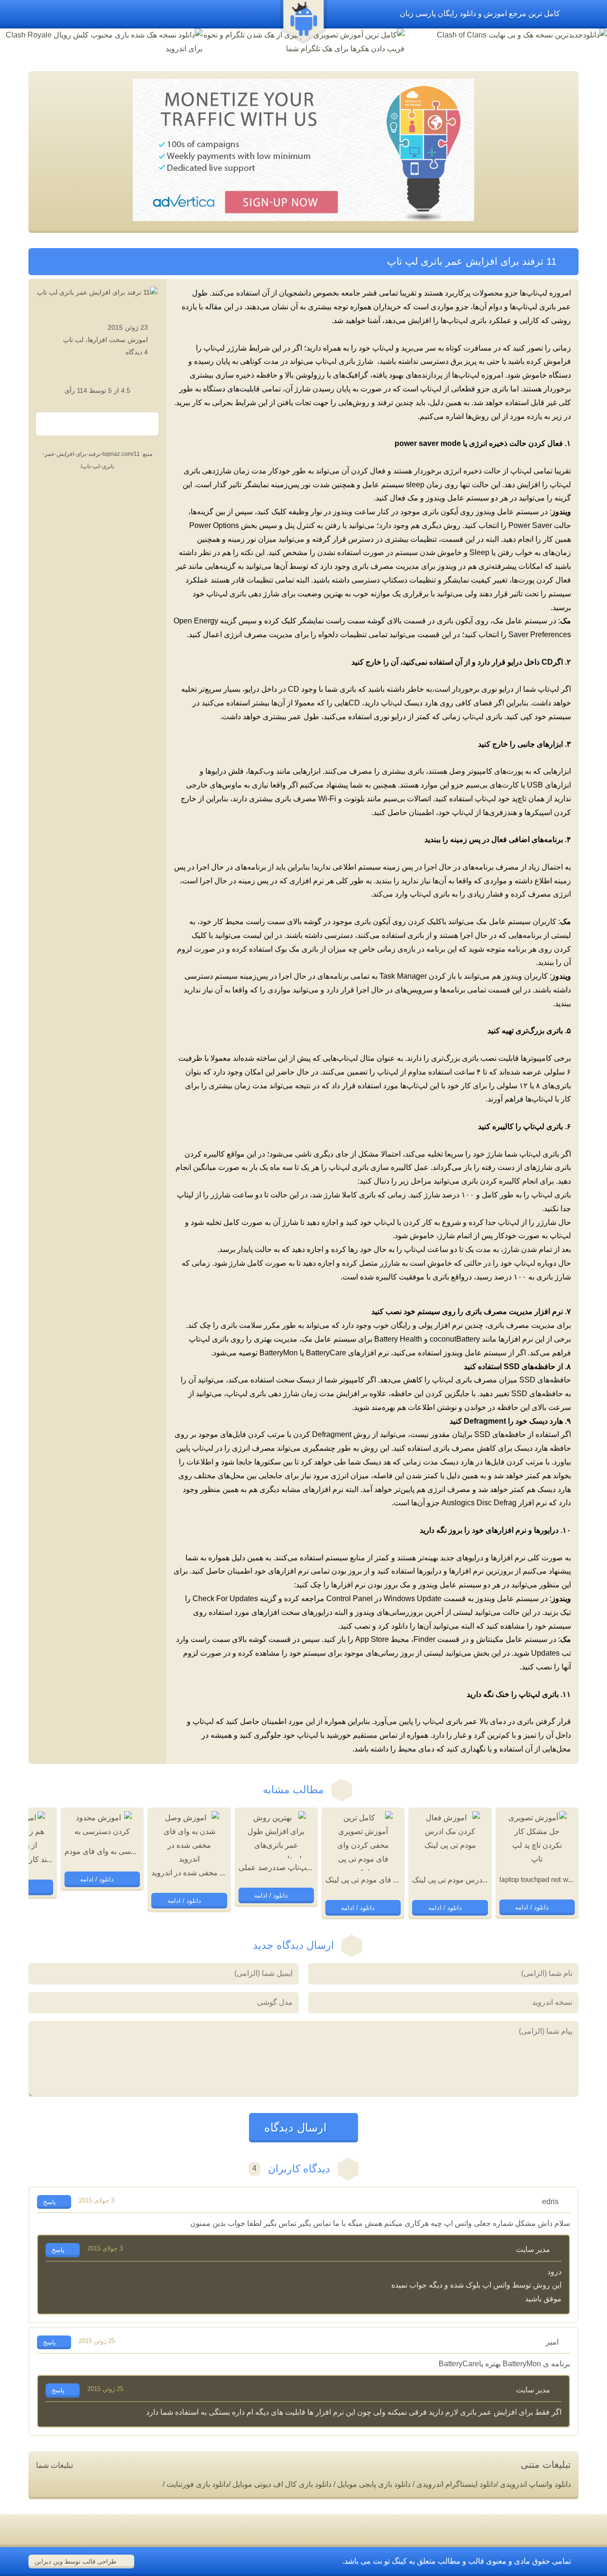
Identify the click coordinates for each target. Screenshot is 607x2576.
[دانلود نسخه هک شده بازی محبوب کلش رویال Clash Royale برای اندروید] (101, 42)
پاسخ (51, 2202)
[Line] (72, 425)
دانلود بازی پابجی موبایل (374, 2484)
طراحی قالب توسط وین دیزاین (76, 2562)
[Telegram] (136, 425)
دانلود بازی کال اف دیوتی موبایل (282, 2484)
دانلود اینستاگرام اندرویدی (456, 2484)
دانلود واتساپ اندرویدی (535, 2484)
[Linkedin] (110, 425)
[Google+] (84, 425)
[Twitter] (123, 425)
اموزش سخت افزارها (118, 340)
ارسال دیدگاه (297, 2127)
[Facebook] (97, 425)
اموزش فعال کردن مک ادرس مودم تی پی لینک (485, 1881)
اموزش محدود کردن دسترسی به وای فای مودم (139, 1852)
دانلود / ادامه (533, 1907)
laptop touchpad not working (543, 1880)
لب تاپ (73, 340)
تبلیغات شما (55, 2465)
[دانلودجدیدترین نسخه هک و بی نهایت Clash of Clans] (506, 35)
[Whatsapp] (59, 425)
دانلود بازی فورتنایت (198, 2484)
